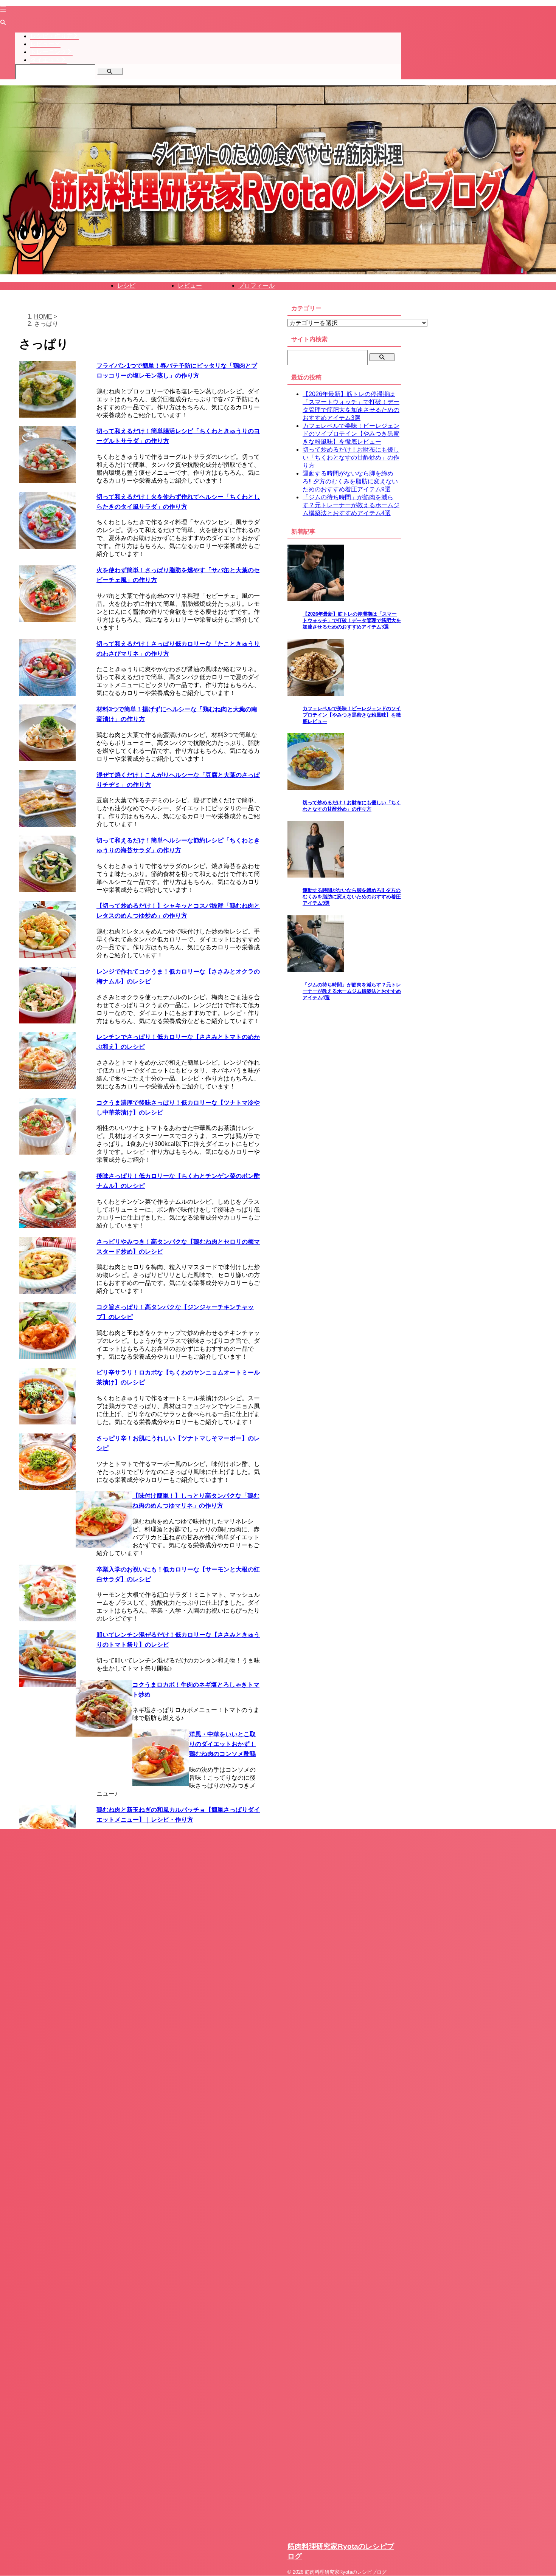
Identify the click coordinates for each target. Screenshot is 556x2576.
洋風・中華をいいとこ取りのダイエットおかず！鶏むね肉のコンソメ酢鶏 (222, 1744)
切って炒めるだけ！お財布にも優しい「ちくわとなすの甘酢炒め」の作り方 (351, 457)
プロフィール (256, 286)
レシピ (126, 286)
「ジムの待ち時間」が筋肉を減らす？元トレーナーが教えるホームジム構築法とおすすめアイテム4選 (351, 505)
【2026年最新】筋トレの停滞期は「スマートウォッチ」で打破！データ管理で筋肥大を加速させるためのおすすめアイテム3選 (352, 621)
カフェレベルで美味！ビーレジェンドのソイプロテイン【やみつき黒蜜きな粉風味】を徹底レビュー (351, 434)
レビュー (190, 286)
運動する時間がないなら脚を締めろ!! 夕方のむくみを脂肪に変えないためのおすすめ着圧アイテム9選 (350, 481)
